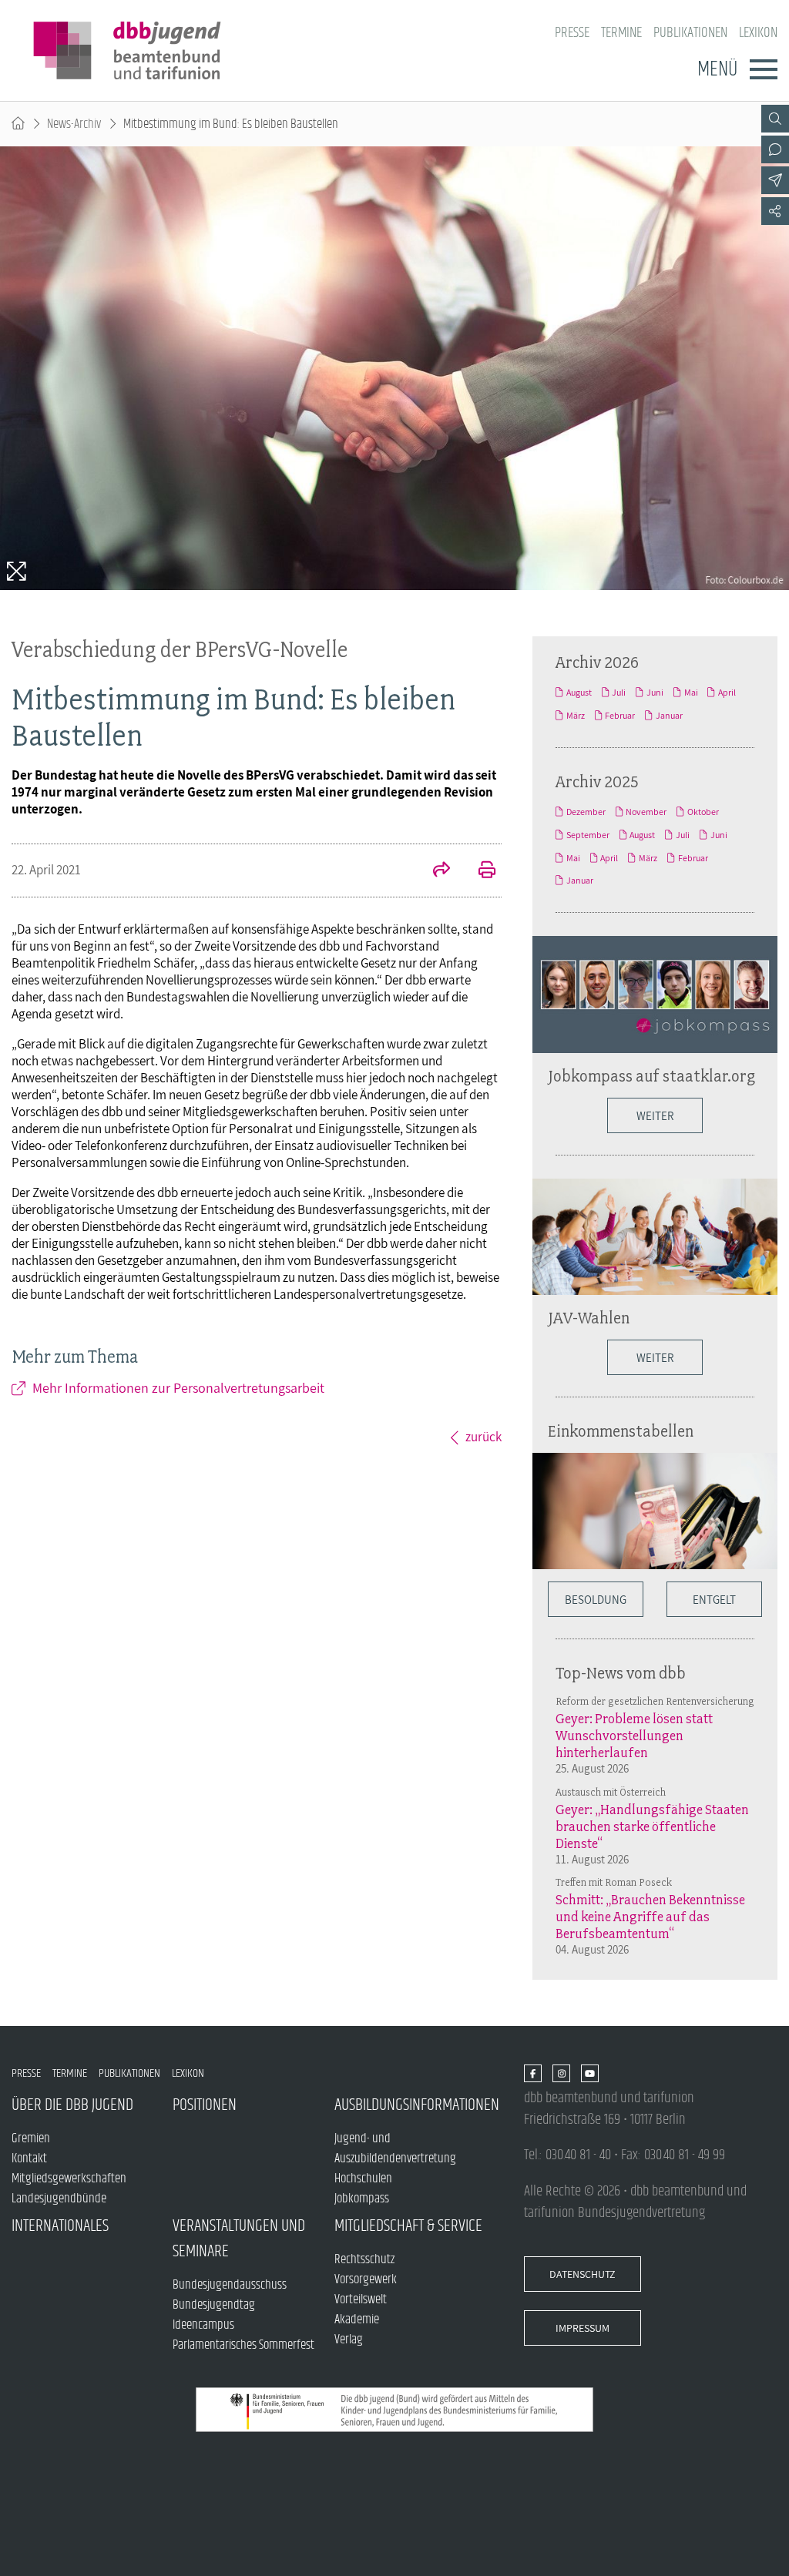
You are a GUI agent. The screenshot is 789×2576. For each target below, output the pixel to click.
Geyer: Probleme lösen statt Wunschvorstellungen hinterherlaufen (634, 1736)
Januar (669, 716)
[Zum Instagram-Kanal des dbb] (561, 2074)
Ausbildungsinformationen (415, 2105)
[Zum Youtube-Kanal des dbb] (590, 2074)
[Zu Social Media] (775, 211)
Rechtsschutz (364, 2259)
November (646, 812)
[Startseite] (18, 124)
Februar (620, 716)
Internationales (60, 2226)
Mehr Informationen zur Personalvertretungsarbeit (178, 1388)
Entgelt (714, 1599)
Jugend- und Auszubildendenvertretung (395, 2148)
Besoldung (596, 1599)
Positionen (205, 2105)
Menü (717, 69)
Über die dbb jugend (72, 2105)
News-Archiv (74, 124)
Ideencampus (203, 2325)
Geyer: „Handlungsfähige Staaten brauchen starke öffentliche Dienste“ (652, 1826)
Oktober (703, 812)
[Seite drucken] (478, 871)
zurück (483, 1437)
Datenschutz (583, 2274)
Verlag (349, 2340)
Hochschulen (363, 2179)
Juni (655, 693)
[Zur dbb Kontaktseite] (775, 149)
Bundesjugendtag (214, 2305)
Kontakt (29, 2158)
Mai (691, 693)
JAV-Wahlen (589, 1317)
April (727, 693)
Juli (619, 693)
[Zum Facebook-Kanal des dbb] (533, 2074)
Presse (572, 33)
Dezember (586, 812)
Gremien (31, 2138)
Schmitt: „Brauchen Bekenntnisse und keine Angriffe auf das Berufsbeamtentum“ (650, 1917)
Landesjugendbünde (59, 2199)
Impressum (583, 2328)
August (579, 693)
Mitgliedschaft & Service (408, 2226)
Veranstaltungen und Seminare (239, 2239)
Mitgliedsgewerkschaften (69, 2179)
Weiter (655, 1115)
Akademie (357, 2319)
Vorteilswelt (361, 2299)
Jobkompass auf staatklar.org (651, 1075)
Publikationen (690, 33)
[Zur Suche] (775, 119)
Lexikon (758, 33)
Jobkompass (362, 2199)
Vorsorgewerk (366, 2279)
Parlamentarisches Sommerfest (243, 2345)
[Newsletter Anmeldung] (775, 180)
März (576, 716)
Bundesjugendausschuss (230, 2285)
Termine (621, 33)
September (588, 835)
